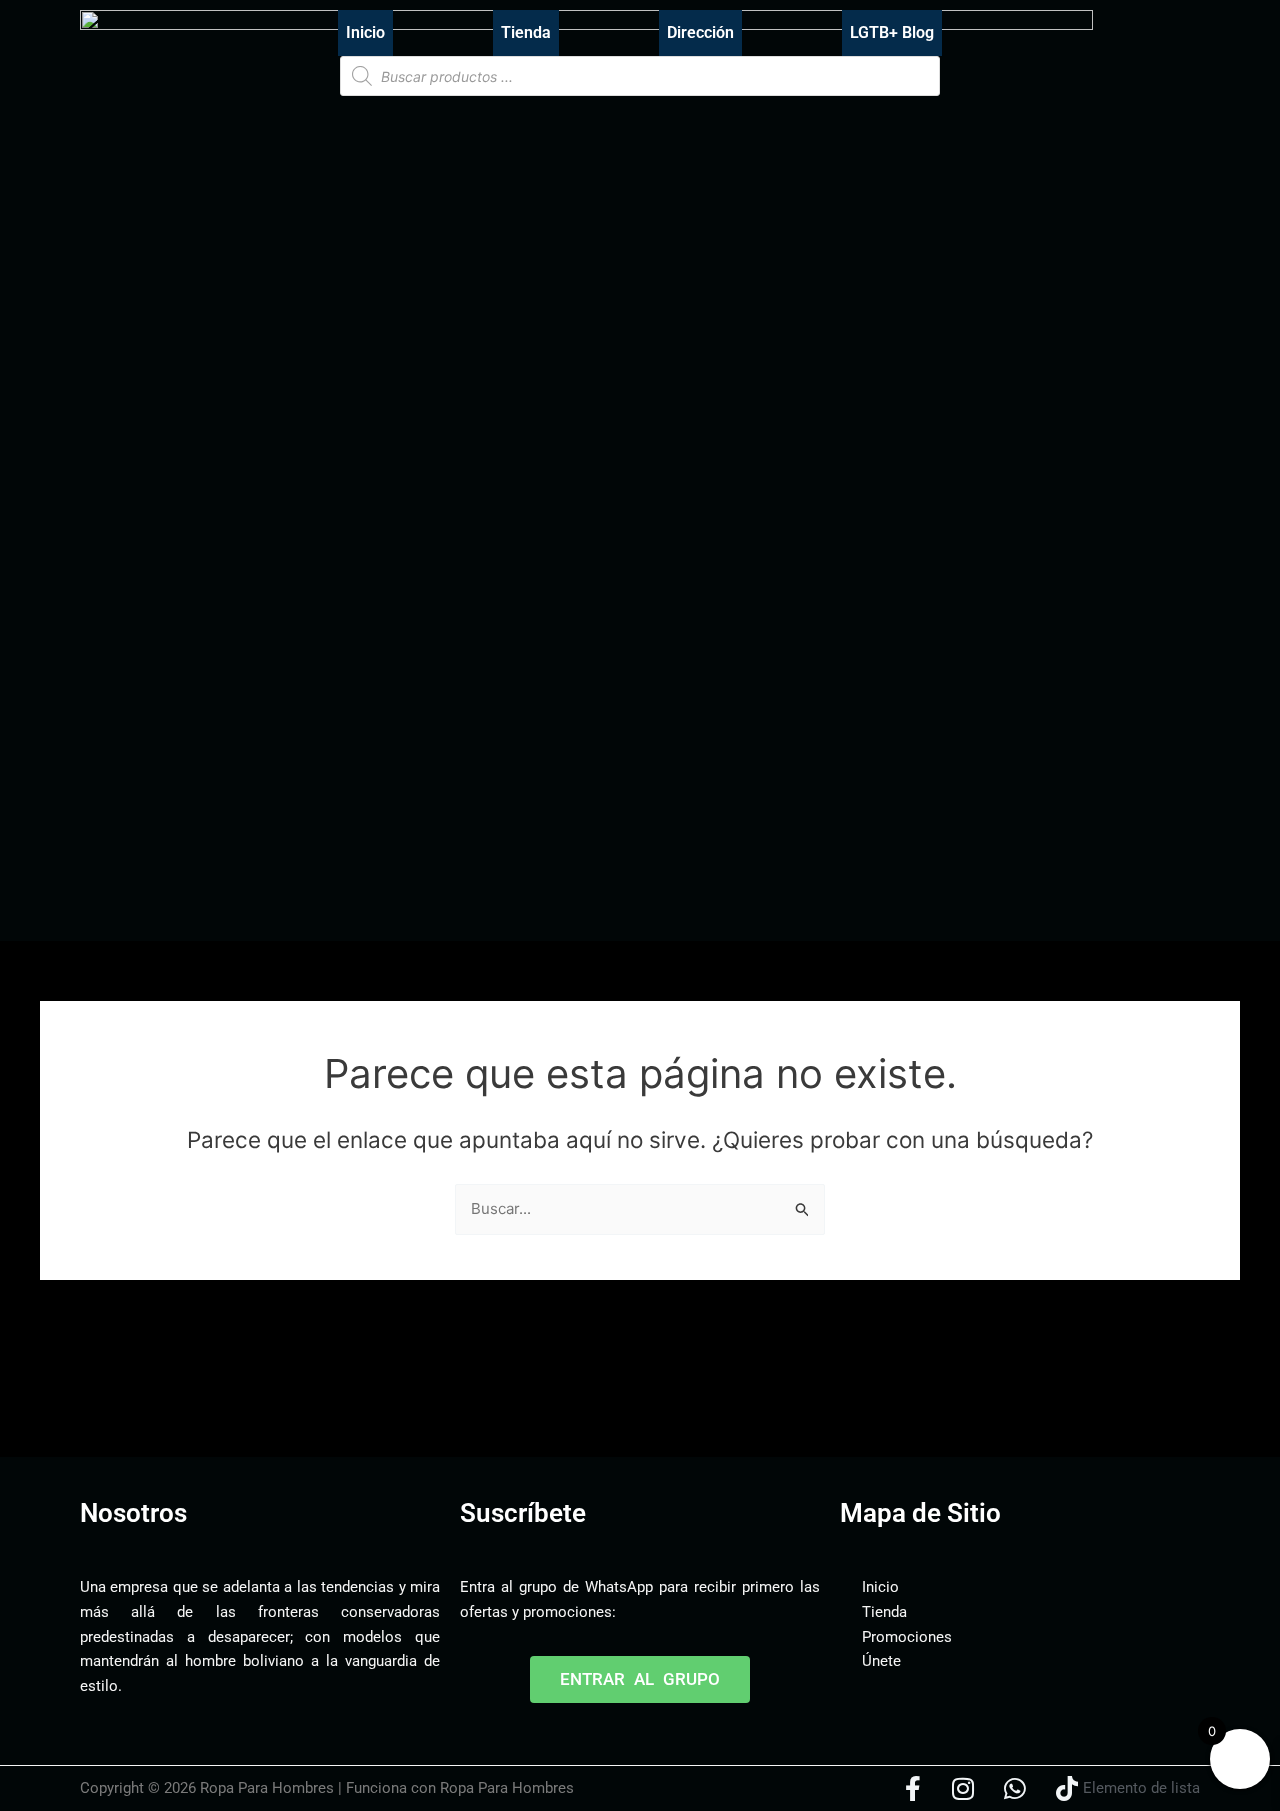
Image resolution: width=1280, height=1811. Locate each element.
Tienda (526, 32)
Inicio (365, 32)
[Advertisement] (444, 1395)
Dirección (700, 32)
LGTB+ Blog (892, 32)
